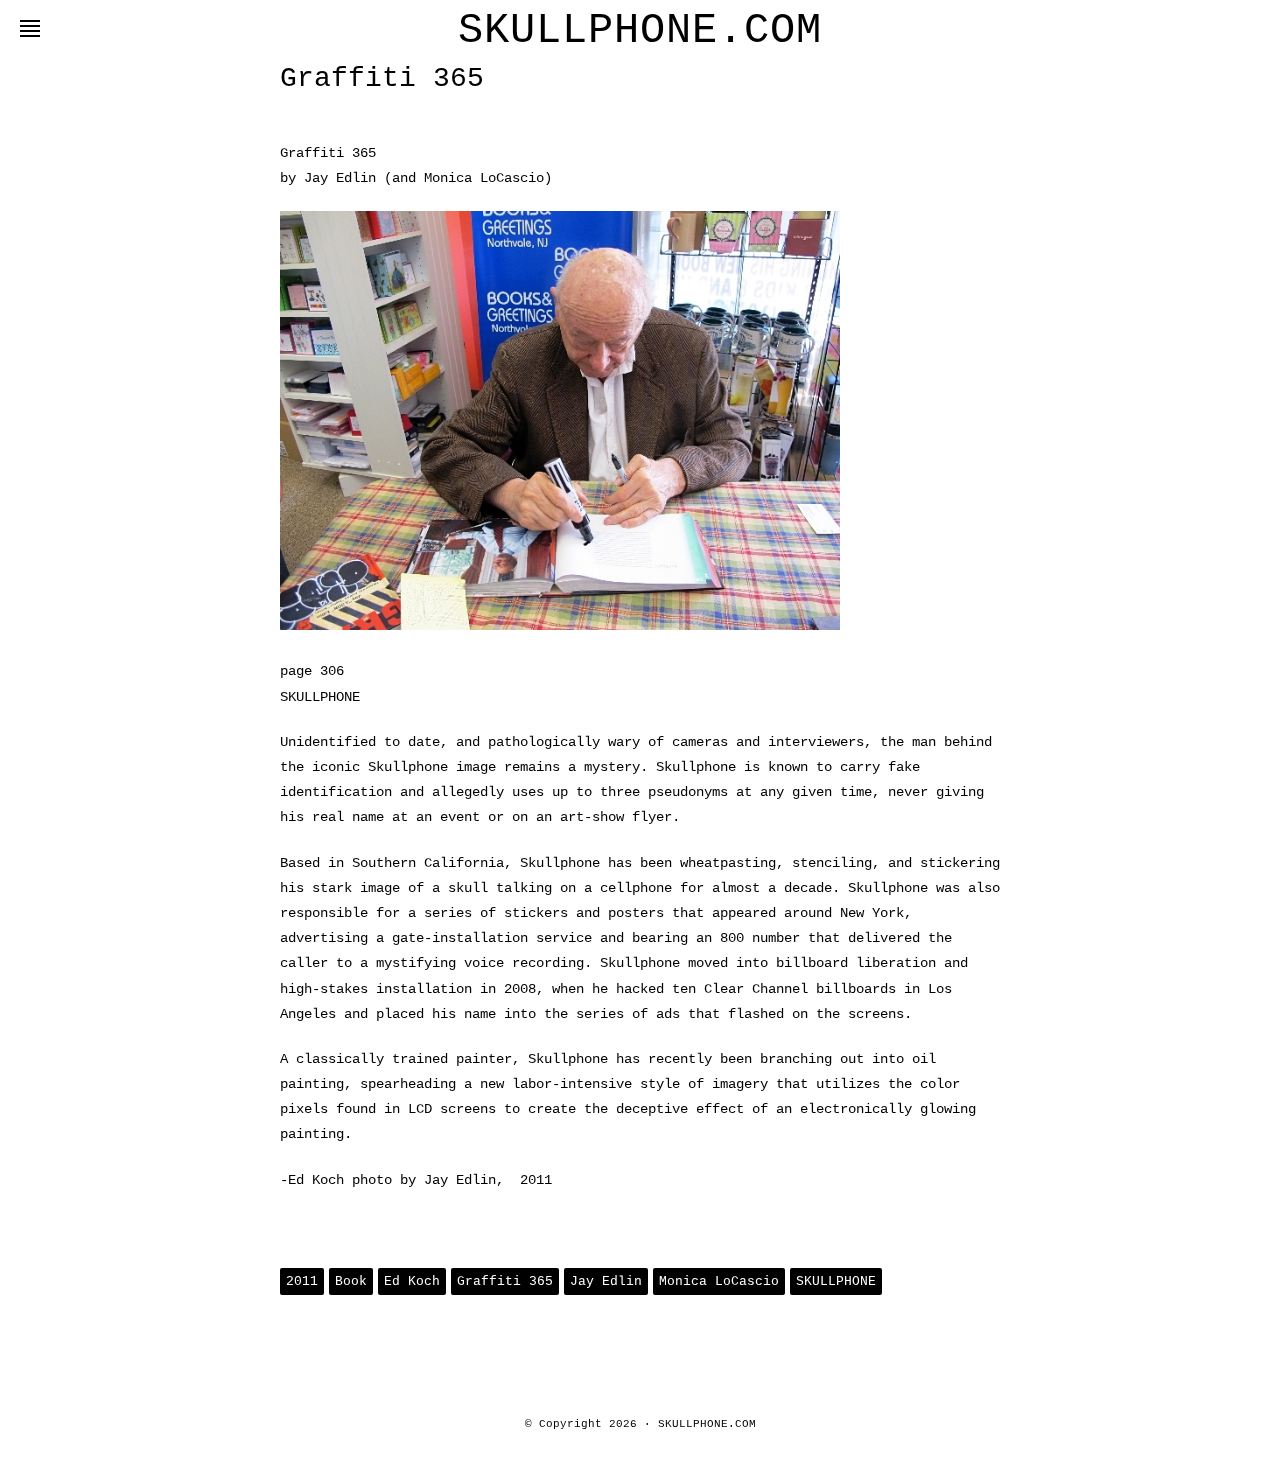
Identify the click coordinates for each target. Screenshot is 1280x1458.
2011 (302, 1281)
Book (351, 1281)
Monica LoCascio (719, 1281)
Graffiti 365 (505, 1281)
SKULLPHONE (836, 1281)
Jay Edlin (606, 1281)
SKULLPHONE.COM (640, 31)
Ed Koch (412, 1281)
